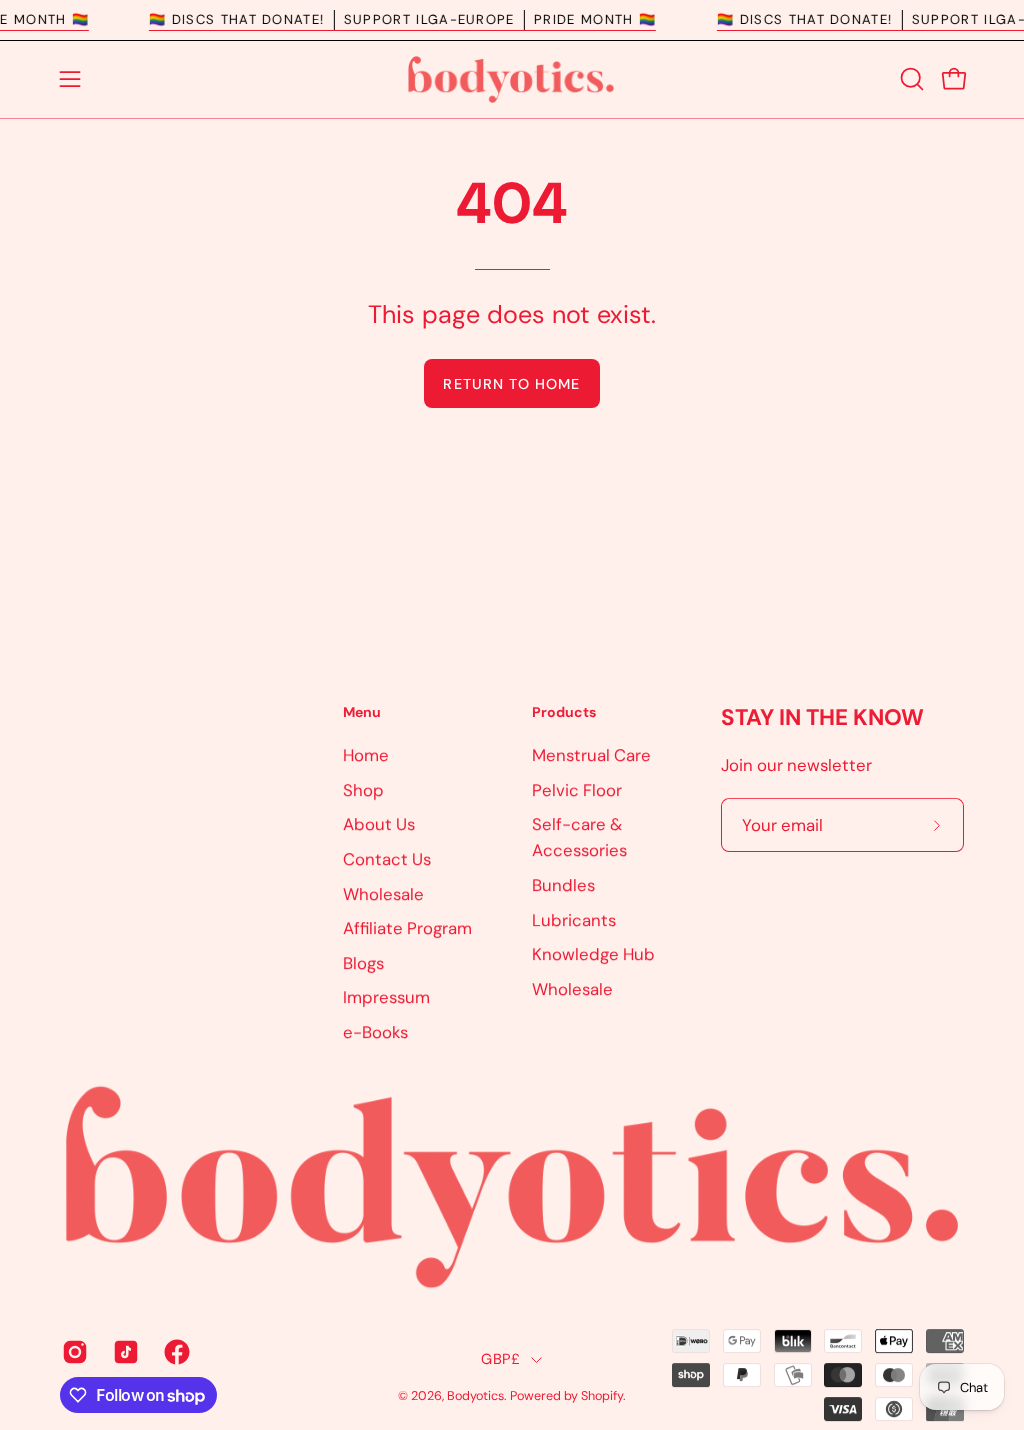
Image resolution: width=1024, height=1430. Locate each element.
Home (366, 755)
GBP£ (500, 1359)
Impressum (386, 997)
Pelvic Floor (577, 789)
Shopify (602, 1397)
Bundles (563, 885)
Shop (363, 789)
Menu (362, 712)
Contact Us (387, 859)
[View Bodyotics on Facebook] (174, 1352)
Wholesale (383, 893)
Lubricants (574, 919)
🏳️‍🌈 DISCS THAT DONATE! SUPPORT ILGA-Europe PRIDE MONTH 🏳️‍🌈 (415, 19)
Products (564, 712)
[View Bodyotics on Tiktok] (123, 1352)
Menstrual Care (591, 755)
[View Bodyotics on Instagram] (72, 1352)
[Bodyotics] (512, 79)
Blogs (363, 962)
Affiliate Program (407, 928)
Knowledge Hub (593, 954)
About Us (379, 824)
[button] (910, 79)
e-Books (375, 1032)
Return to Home (511, 384)
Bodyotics (475, 1397)
